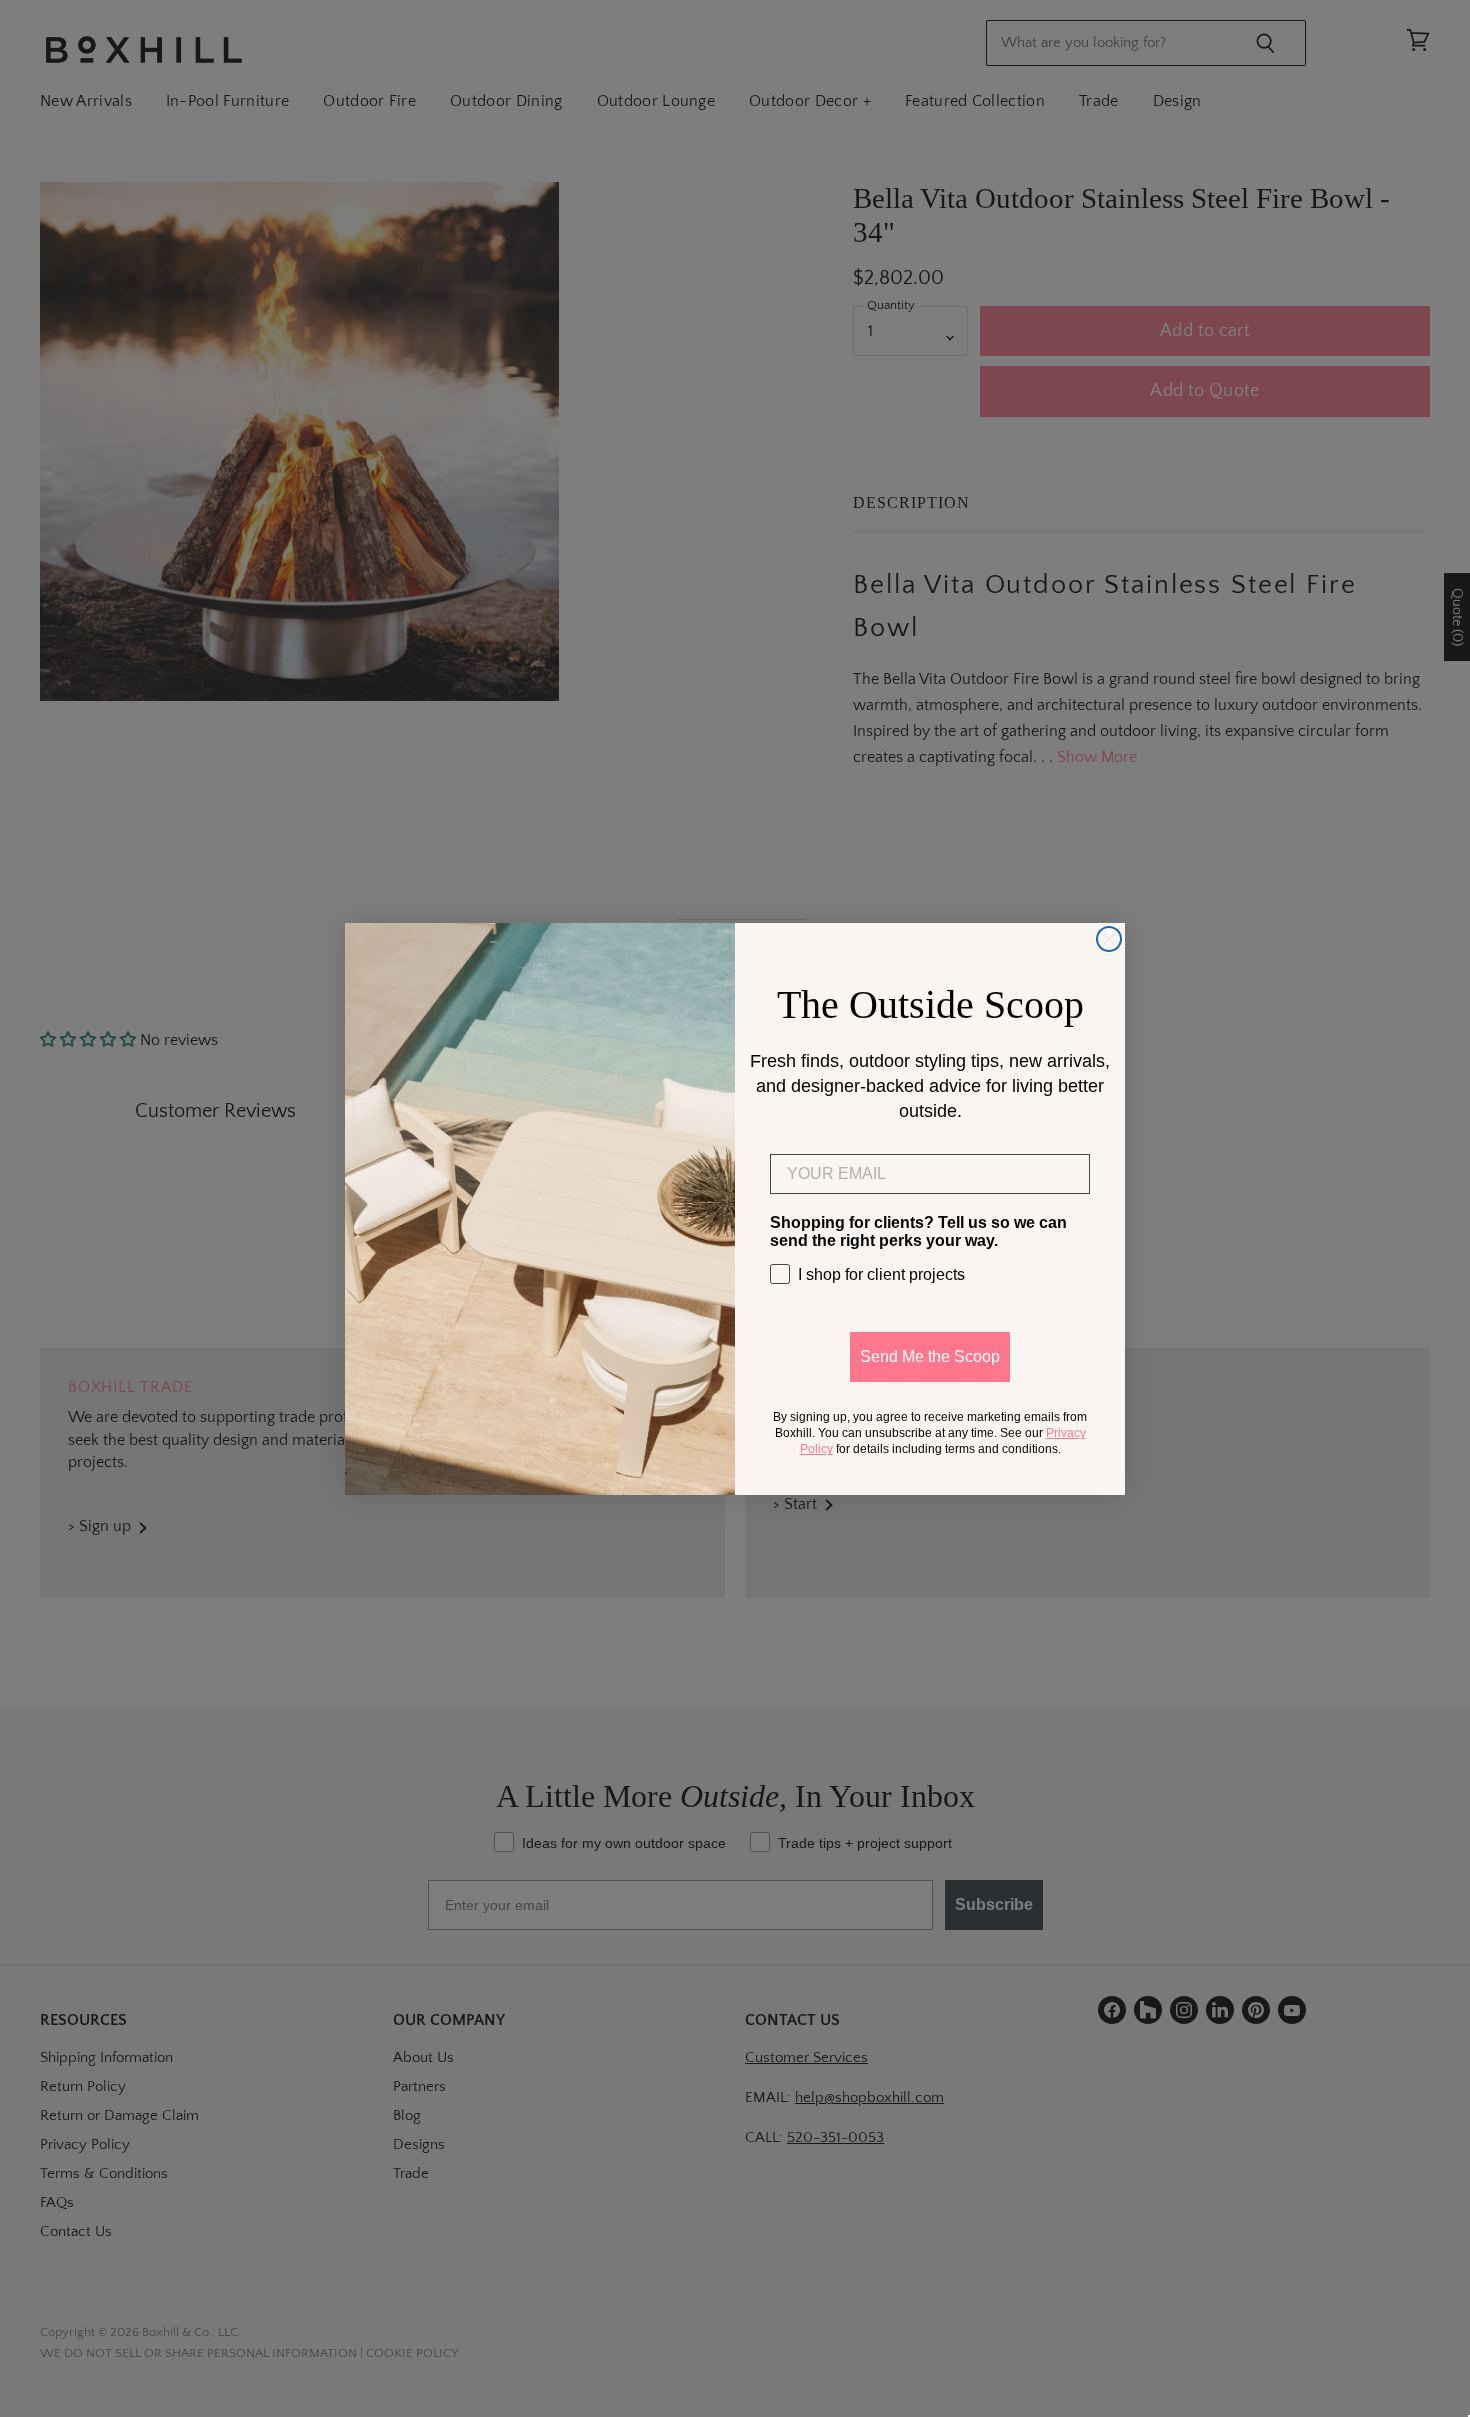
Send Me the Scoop (930, 1356)
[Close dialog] (1109, 939)
